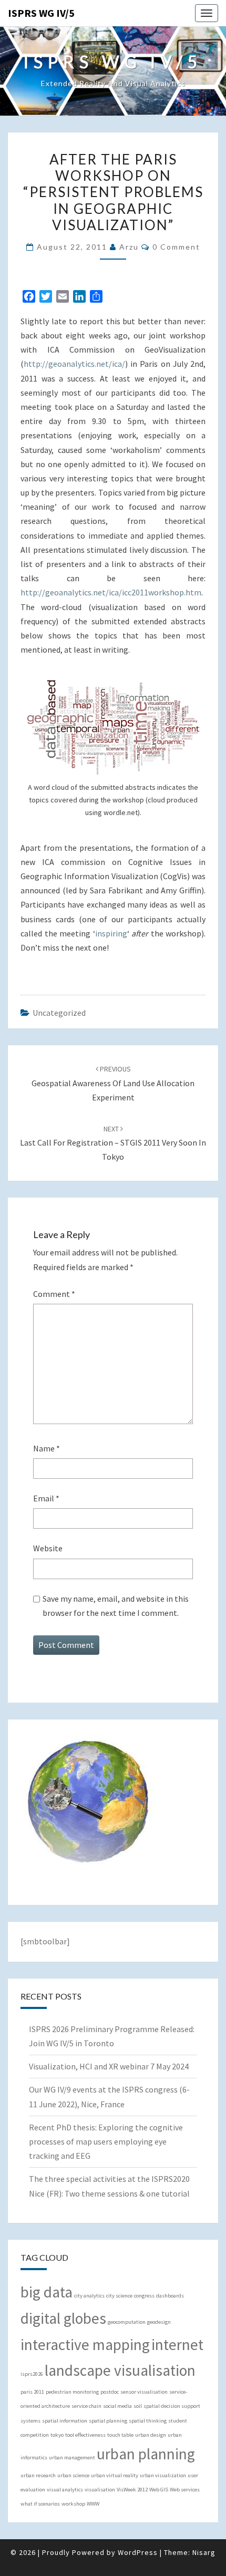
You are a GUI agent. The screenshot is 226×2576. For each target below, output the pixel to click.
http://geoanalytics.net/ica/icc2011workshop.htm (111, 592)
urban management (72, 2457)
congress (144, 2296)
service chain (86, 2406)
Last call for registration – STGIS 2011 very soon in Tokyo (113, 1143)
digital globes (63, 2318)
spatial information (65, 2421)
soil (138, 2406)
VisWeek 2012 (132, 2490)
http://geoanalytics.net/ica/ (74, 364)
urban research (38, 2475)
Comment (54, 1294)
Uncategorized (59, 1013)
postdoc (110, 2392)
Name (47, 1448)
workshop (73, 2504)
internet (177, 2345)
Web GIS (159, 2490)
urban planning (146, 2454)
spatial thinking (148, 2421)
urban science (73, 2475)
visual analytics (65, 2490)
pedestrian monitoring (72, 2392)
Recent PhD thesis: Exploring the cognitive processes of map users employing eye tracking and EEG (106, 2141)
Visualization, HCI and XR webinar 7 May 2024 (109, 2066)
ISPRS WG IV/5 (41, 13)
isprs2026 (32, 2374)
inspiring (111, 933)
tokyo (57, 2435)
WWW (93, 2504)
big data (47, 2292)
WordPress (138, 2552)
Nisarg (204, 2552)
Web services (185, 2490)
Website (48, 1548)
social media (117, 2406)
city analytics (89, 2296)
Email (46, 1498)
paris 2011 (32, 2392)
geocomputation (127, 2322)
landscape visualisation (120, 2370)
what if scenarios (40, 2504)
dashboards (170, 2296)
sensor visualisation (144, 2392)
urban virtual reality (115, 2475)
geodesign (159, 2322)
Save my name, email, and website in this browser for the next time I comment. (116, 1606)
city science (119, 2296)
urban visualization (163, 2475)
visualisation (100, 2490)
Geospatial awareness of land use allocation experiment (113, 1083)
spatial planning (108, 2421)
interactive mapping (85, 2345)
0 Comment (176, 247)
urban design (151, 2435)
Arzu (129, 247)
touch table (120, 2435)
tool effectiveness (85, 2435)
